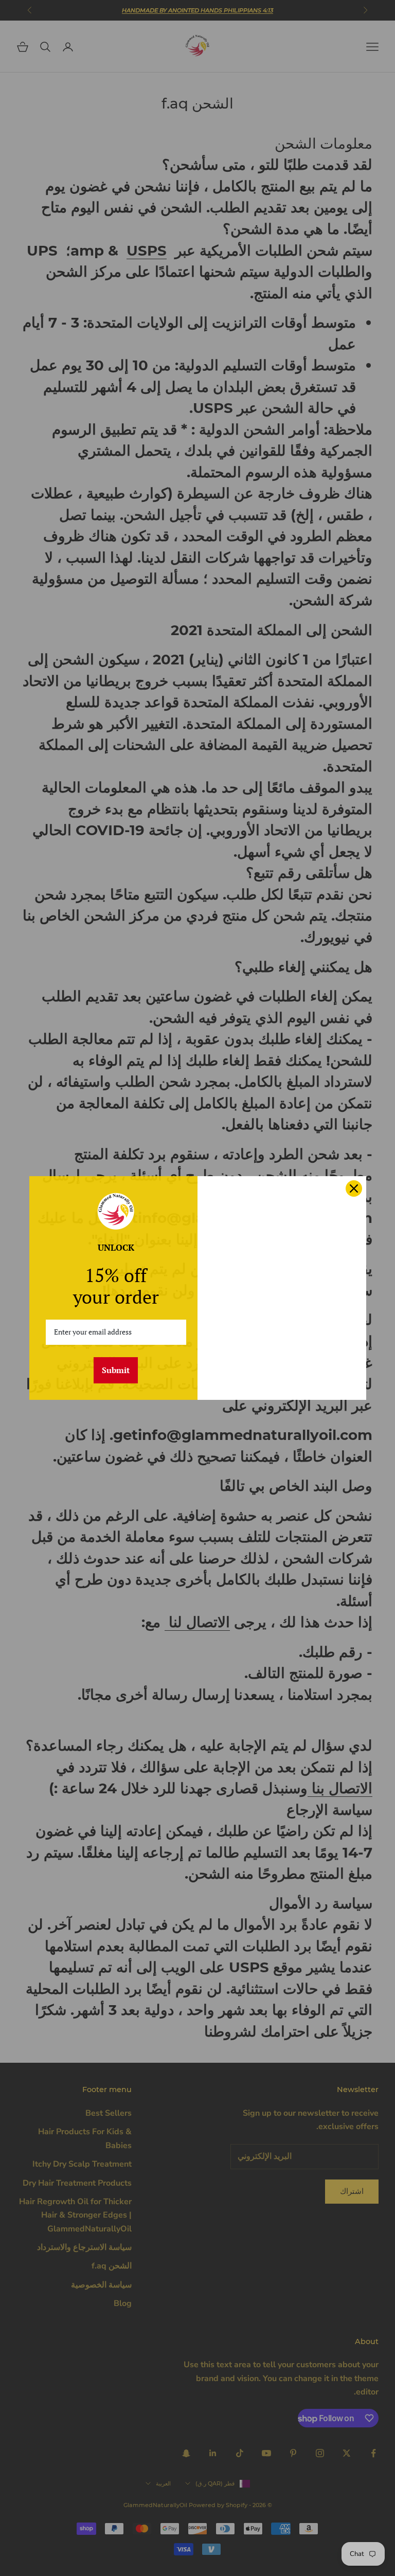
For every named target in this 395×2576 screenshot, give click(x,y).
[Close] (354, 1188)
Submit (116, 1370)
